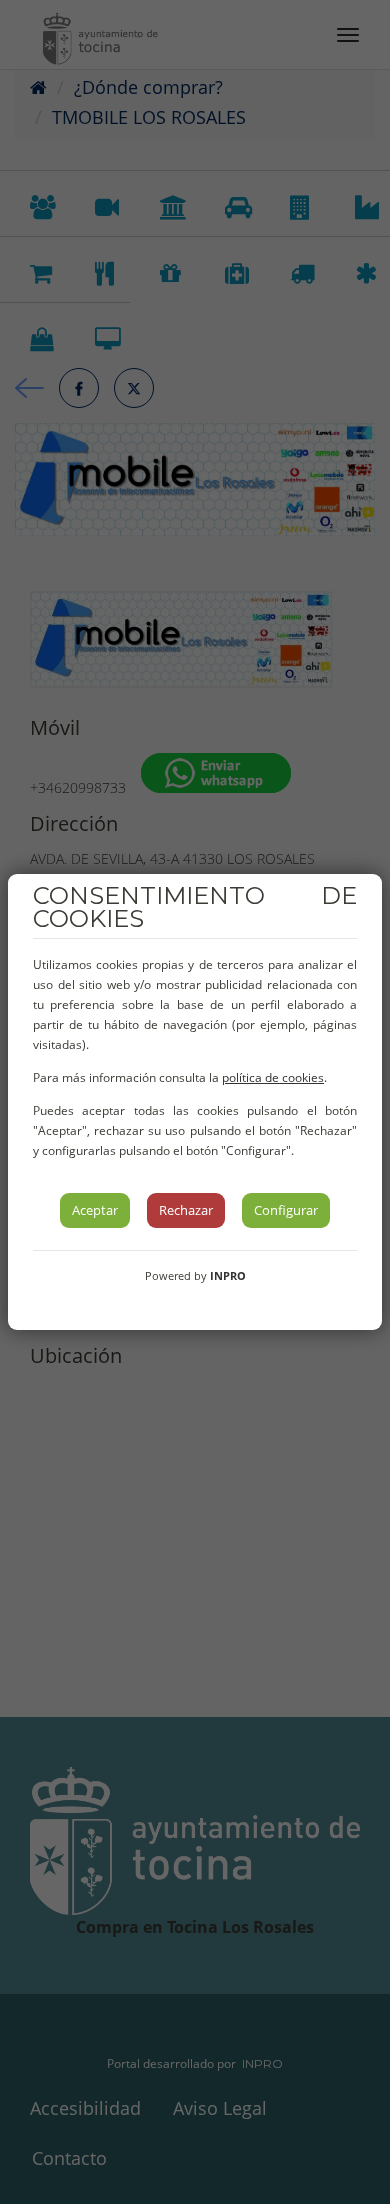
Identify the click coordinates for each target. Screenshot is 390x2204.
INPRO (228, 1275)
